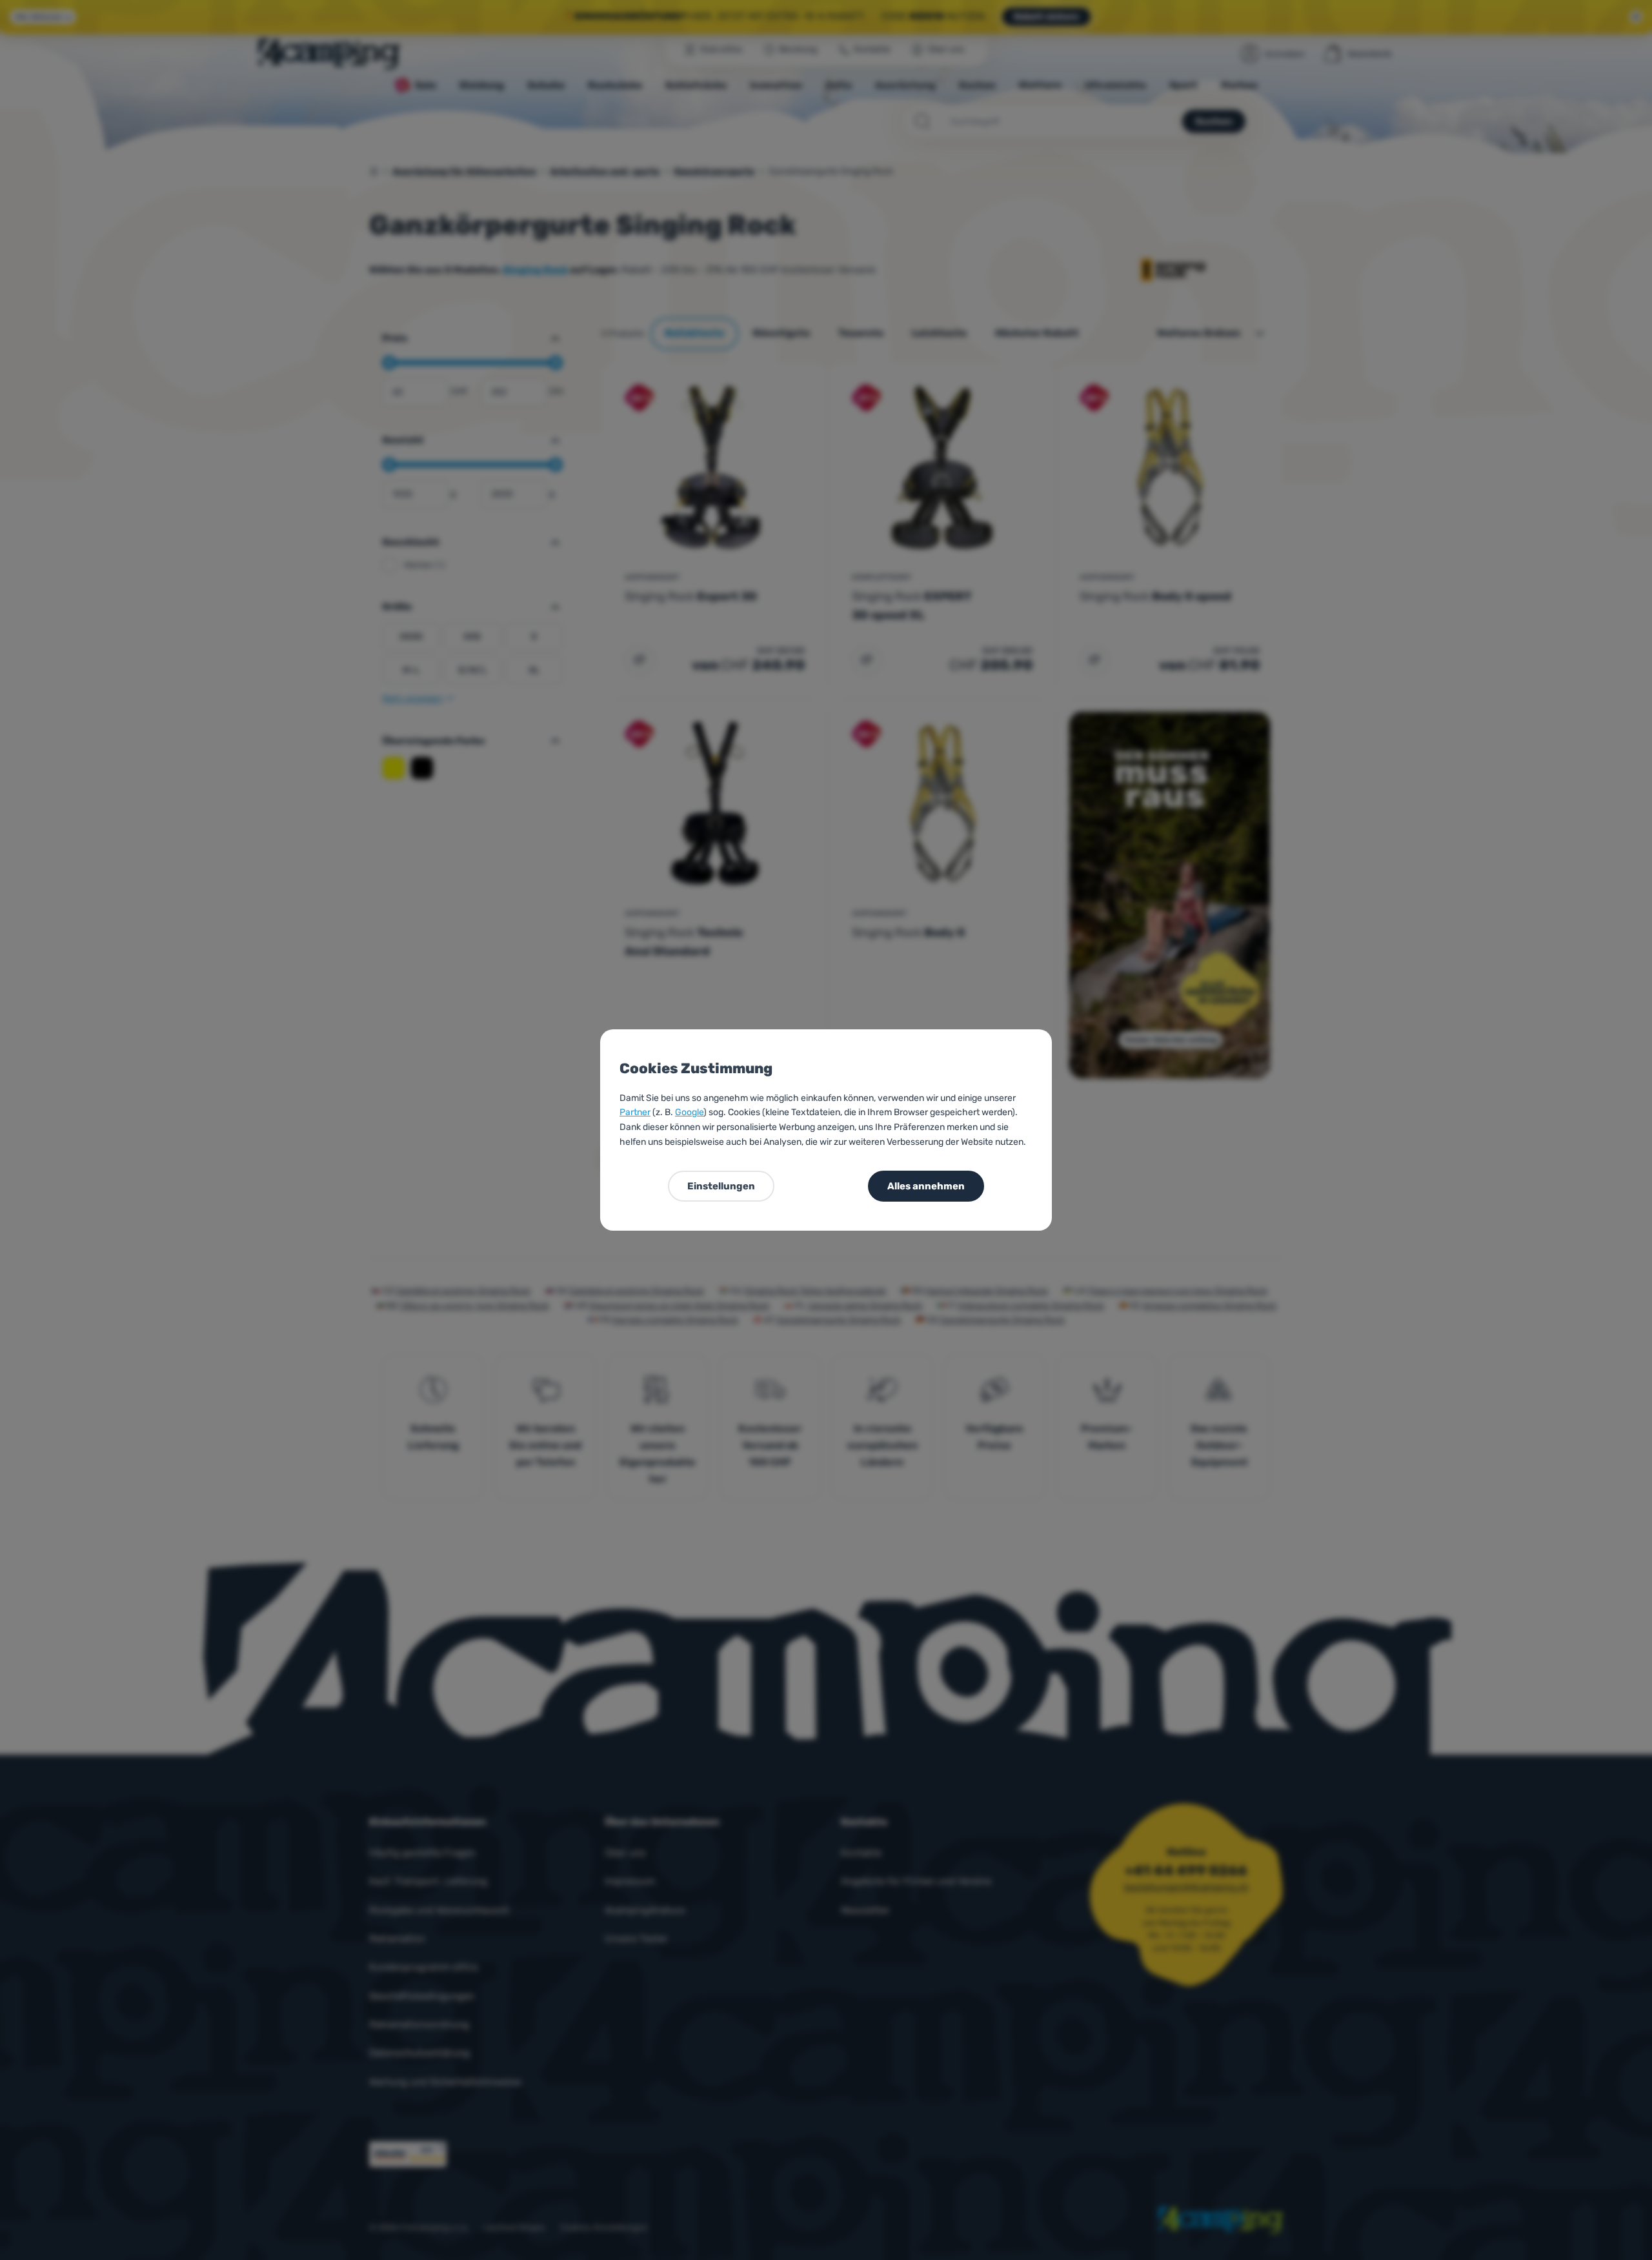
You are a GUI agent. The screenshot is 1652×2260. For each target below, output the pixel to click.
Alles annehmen (926, 1186)
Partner (635, 1112)
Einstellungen (721, 1186)
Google (689, 1112)
